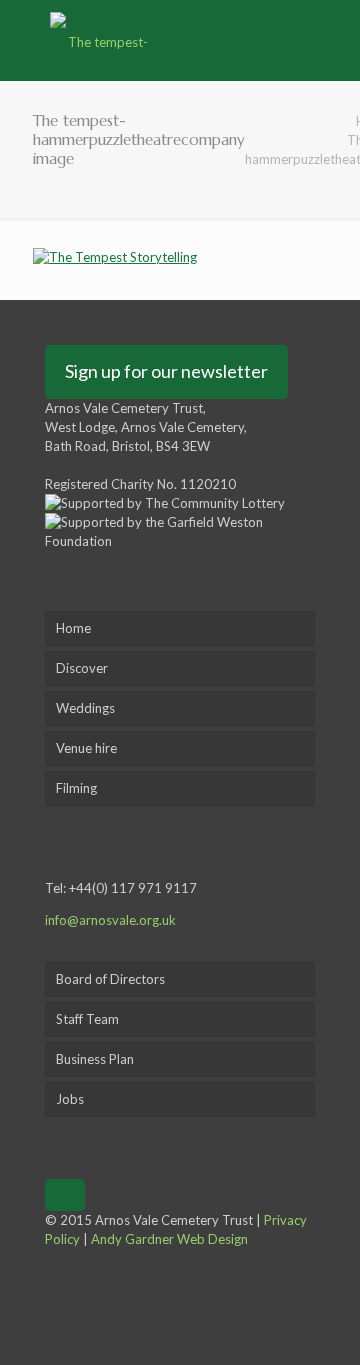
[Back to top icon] (65, 1195)
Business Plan (95, 1059)
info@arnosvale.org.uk (110, 920)
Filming (76, 788)
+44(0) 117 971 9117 (133, 888)
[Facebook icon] (51, 1258)
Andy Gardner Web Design (169, 1239)
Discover (82, 668)
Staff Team (87, 1019)
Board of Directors (110, 979)
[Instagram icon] (51, 1315)
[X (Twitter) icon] (51, 1277)
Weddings (85, 708)
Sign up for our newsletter (166, 371)
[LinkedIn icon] (51, 1296)
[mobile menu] (333, 40)
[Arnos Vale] (100, 40)
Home (73, 628)
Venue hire (86, 748)
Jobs (70, 1099)
